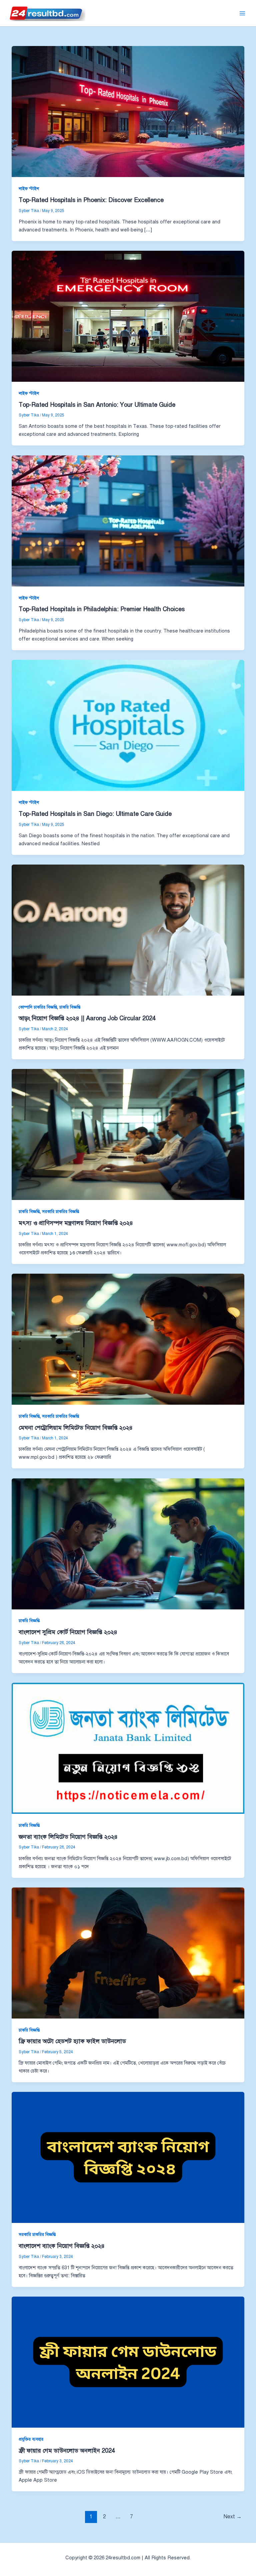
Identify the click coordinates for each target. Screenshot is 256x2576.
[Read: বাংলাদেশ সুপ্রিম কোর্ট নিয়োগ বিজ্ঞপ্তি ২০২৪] (128, 1543)
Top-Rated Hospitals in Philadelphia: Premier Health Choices (102, 609)
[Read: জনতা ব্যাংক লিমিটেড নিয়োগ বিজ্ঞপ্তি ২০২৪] (128, 1748)
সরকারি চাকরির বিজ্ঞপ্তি (60, 1212)
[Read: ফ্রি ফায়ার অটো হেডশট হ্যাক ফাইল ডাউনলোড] (128, 1953)
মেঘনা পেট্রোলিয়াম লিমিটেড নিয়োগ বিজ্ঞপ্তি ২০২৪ (76, 1428)
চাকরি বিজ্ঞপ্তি (70, 1007)
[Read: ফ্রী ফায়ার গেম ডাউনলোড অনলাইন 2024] (128, 2362)
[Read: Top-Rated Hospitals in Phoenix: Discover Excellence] (128, 111)
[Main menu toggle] (242, 13)
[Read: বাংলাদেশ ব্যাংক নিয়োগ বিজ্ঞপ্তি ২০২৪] (128, 2157)
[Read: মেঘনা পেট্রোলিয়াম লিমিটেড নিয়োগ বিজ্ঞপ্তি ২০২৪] (128, 1339)
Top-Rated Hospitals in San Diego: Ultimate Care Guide (95, 814)
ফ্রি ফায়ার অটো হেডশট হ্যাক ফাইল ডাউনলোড (72, 2041)
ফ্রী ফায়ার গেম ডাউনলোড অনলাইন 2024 (67, 2451)
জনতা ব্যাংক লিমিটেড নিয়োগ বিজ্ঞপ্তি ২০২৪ (68, 1837)
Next (233, 2516)
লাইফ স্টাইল (29, 189)
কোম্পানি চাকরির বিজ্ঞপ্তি (38, 1007)
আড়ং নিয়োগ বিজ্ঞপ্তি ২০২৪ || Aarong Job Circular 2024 (87, 1018)
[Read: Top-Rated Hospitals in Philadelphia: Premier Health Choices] (128, 520)
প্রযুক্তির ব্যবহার (31, 2439)
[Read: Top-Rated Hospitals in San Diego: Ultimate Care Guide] (128, 725)
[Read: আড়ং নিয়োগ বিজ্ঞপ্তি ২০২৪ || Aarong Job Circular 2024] (128, 930)
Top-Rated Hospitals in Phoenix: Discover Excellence (91, 200)
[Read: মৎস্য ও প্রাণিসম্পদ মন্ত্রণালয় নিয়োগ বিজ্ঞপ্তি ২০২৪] (128, 1134)
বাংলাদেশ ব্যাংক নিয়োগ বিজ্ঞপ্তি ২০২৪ (62, 2246)
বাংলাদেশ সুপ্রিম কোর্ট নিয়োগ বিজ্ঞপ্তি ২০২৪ (68, 1632)
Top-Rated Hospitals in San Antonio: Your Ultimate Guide (97, 405)
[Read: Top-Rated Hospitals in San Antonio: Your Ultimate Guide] (128, 316)
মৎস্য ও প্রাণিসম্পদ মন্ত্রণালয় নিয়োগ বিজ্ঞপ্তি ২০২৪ (76, 1223)
